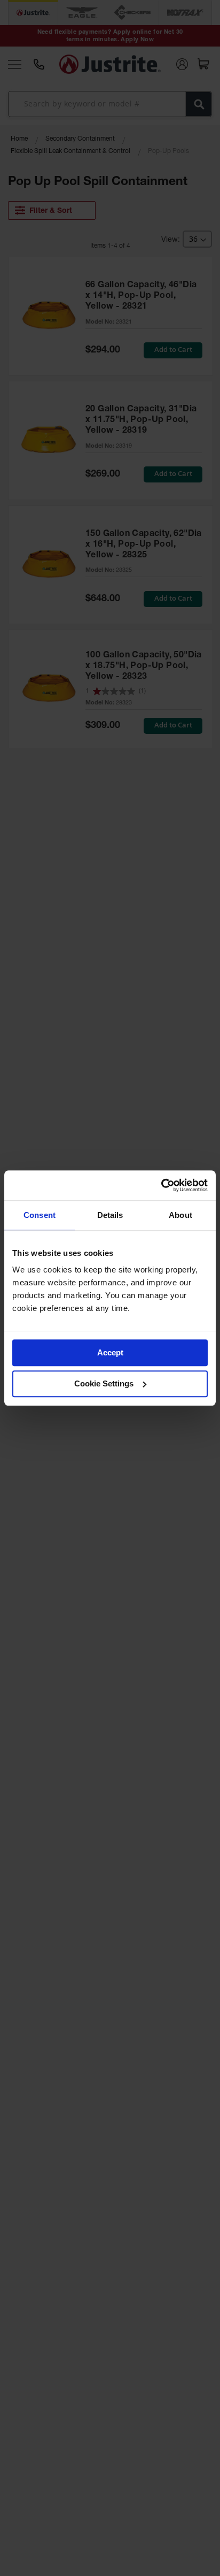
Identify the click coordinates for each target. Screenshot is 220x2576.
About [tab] (180, 1215)
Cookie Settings (104, 1383)
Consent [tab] (40, 1215)
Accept (110, 1352)
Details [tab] (110, 1215)
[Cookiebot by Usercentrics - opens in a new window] (161, 1185)
